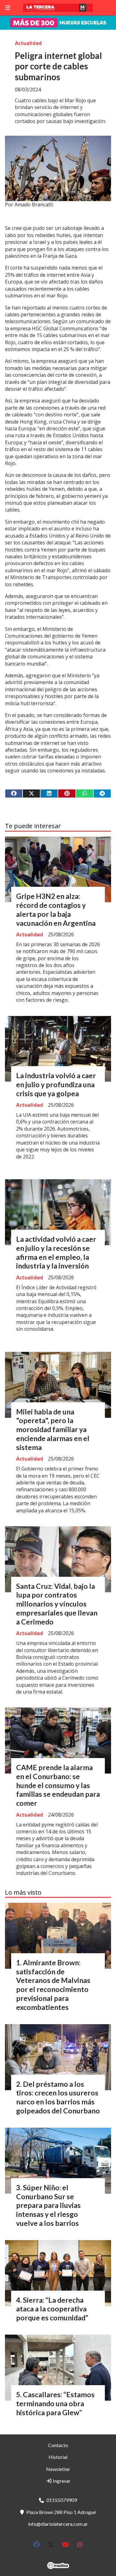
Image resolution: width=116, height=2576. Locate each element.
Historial (58, 2457)
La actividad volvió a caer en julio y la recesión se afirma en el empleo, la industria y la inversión (56, 1252)
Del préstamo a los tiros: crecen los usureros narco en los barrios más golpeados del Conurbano (58, 2097)
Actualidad (28, 43)
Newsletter (58, 2469)
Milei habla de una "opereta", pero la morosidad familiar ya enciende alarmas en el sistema (53, 1429)
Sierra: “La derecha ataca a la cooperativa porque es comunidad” (52, 2309)
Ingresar (61, 2481)
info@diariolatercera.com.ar (58, 2524)
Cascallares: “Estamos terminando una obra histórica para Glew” (55, 2403)
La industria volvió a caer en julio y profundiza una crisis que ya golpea (56, 1084)
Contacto (58, 2445)
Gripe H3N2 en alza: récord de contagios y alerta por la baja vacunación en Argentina (56, 909)
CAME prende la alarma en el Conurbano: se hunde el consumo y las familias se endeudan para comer (58, 1785)
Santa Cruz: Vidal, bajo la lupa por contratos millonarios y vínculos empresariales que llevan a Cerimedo (57, 1604)
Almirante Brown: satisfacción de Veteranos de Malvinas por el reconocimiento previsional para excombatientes (53, 1985)
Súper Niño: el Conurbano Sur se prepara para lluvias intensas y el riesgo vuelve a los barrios (48, 2205)
